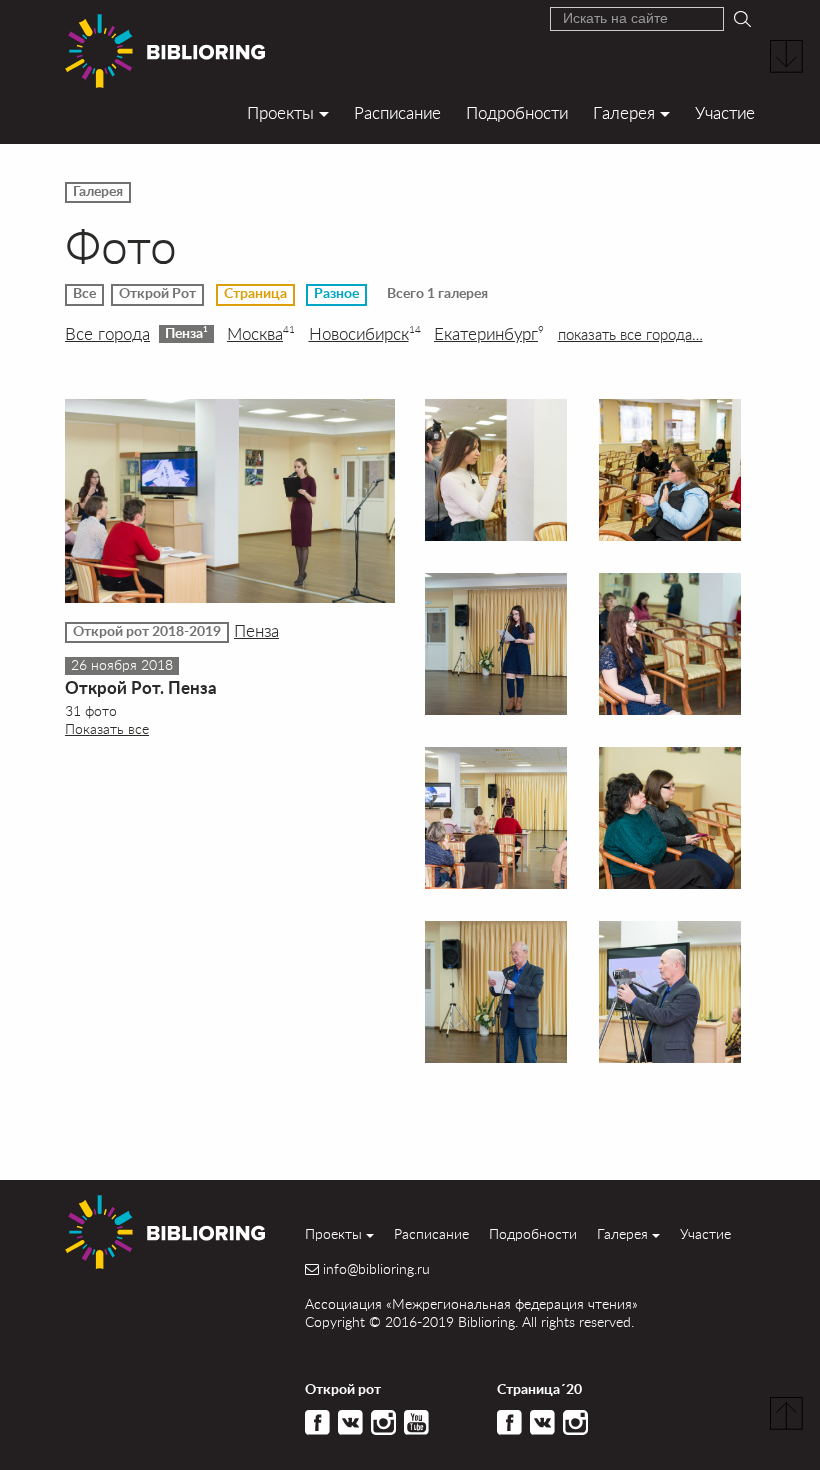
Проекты (280, 112)
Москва (261, 334)
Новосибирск (365, 334)
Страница (255, 294)
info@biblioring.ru (376, 1269)
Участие (725, 112)
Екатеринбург (489, 334)
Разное (336, 294)
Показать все (107, 728)
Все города (107, 334)
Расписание (397, 112)
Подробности (517, 112)
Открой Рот (157, 294)
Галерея (624, 112)
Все (84, 294)
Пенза (186, 333)
